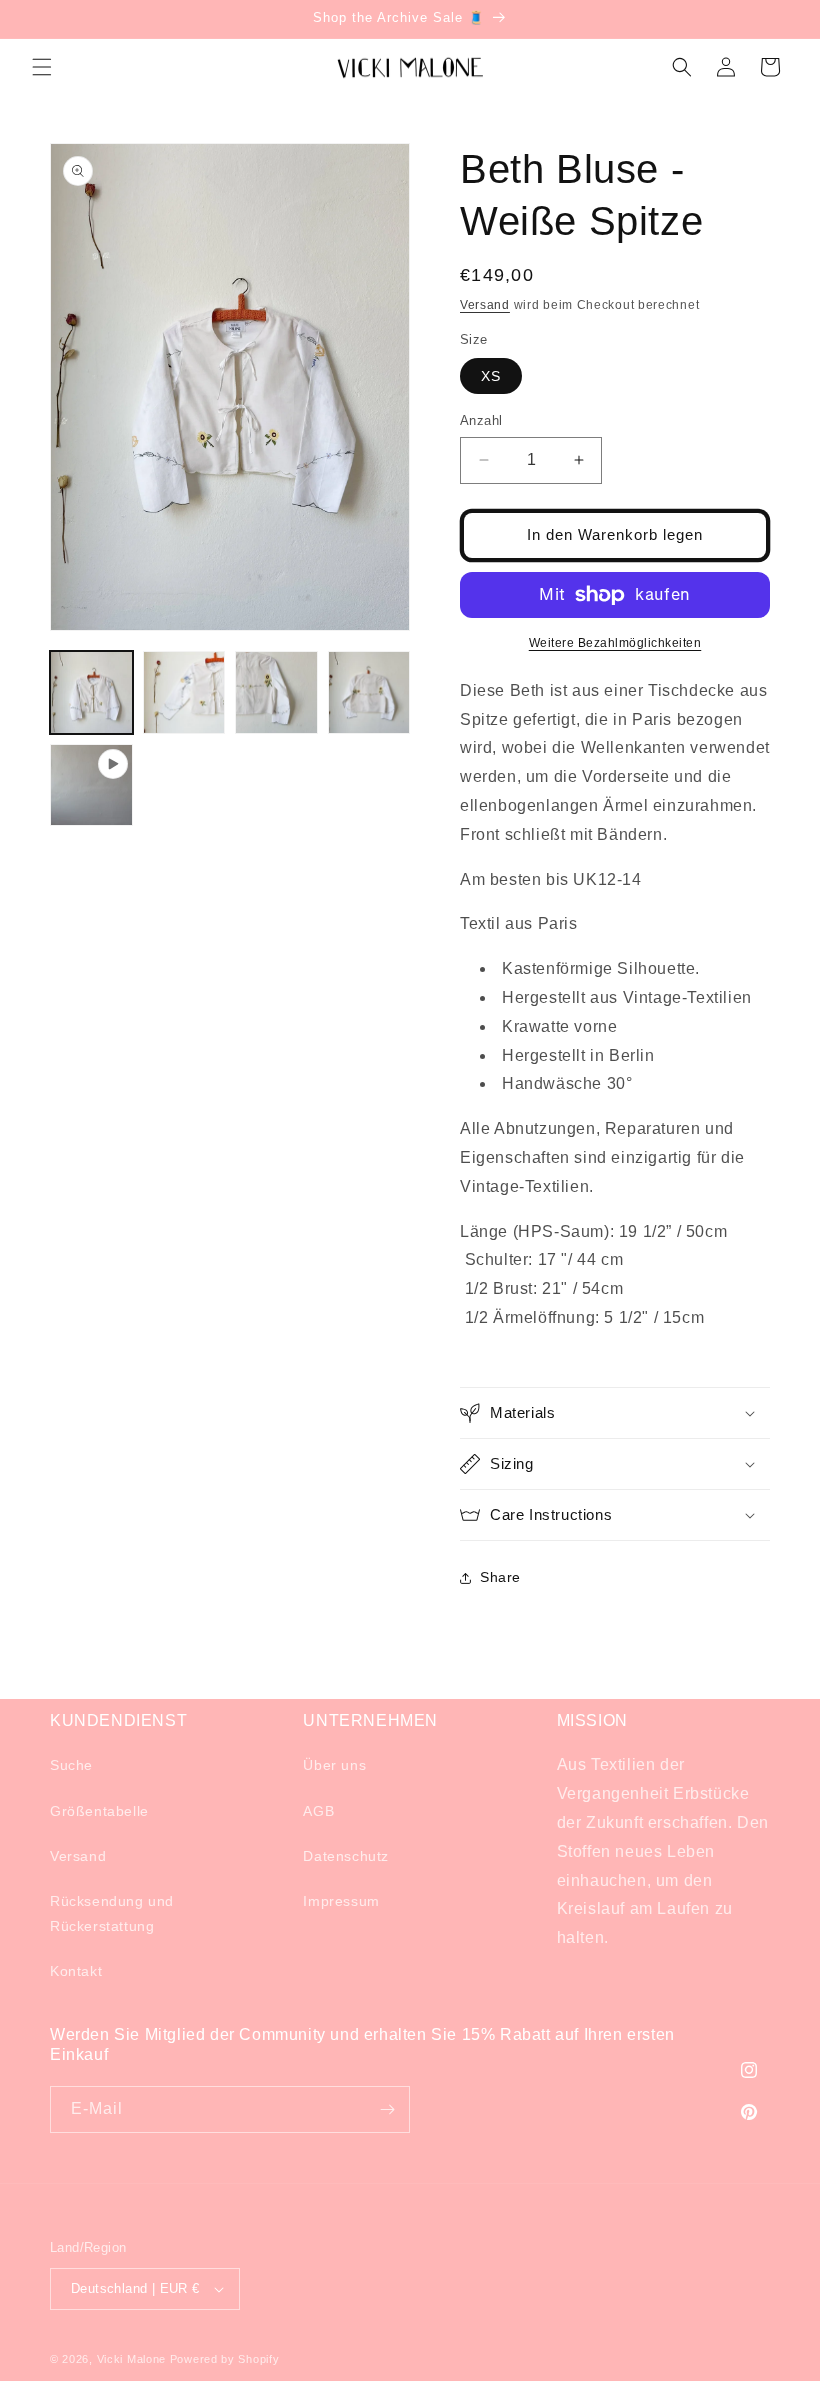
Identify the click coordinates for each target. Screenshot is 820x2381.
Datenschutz (346, 1856)
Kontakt (76, 1971)
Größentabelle (99, 1811)
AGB (318, 1811)
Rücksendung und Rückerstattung (112, 1913)
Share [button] (500, 1577)
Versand (485, 305)
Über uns (334, 1765)
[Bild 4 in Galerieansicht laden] (369, 692)
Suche (71, 1765)
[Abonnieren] (387, 2109)
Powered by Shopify (225, 2359)
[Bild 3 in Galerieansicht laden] (276, 692)
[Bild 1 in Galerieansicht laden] (91, 692)
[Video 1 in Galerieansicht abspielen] (91, 785)
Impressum (341, 1901)
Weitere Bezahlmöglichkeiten (615, 643)
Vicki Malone (131, 2359)
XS (491, 376)
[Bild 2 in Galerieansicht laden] (184, 692)
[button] (42, 67)
